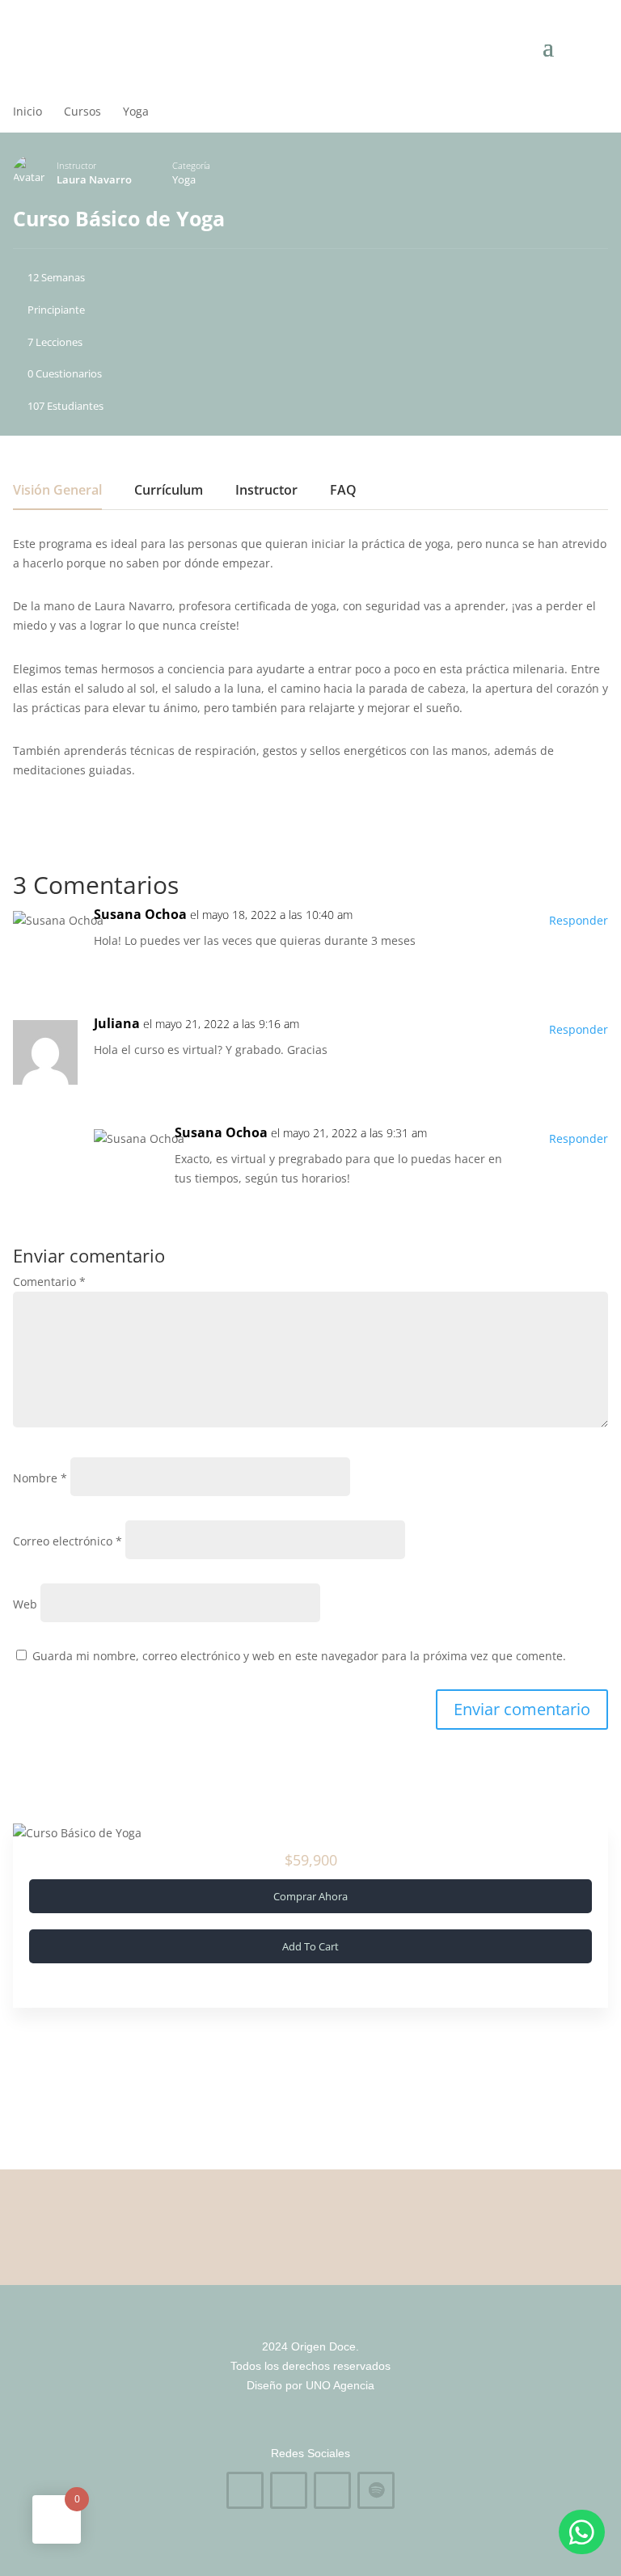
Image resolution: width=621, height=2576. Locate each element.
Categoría (191, 165)
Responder (579, 920)
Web (25, 1604)
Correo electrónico (68, 1541)
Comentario (49, 1282)
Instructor (76, 165)
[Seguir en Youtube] (332, 2490)
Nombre (40, 1478)
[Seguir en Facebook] (245, 2490)
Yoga (184, 179)
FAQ (343, 491)
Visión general (57, 491)
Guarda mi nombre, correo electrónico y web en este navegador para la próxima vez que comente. (299, 1656)
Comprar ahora (310, 1896)
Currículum (169, 491)
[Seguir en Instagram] (289, 2490)
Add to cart (310, 1946)
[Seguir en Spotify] (376, 2490)
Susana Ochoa (140, 914)
